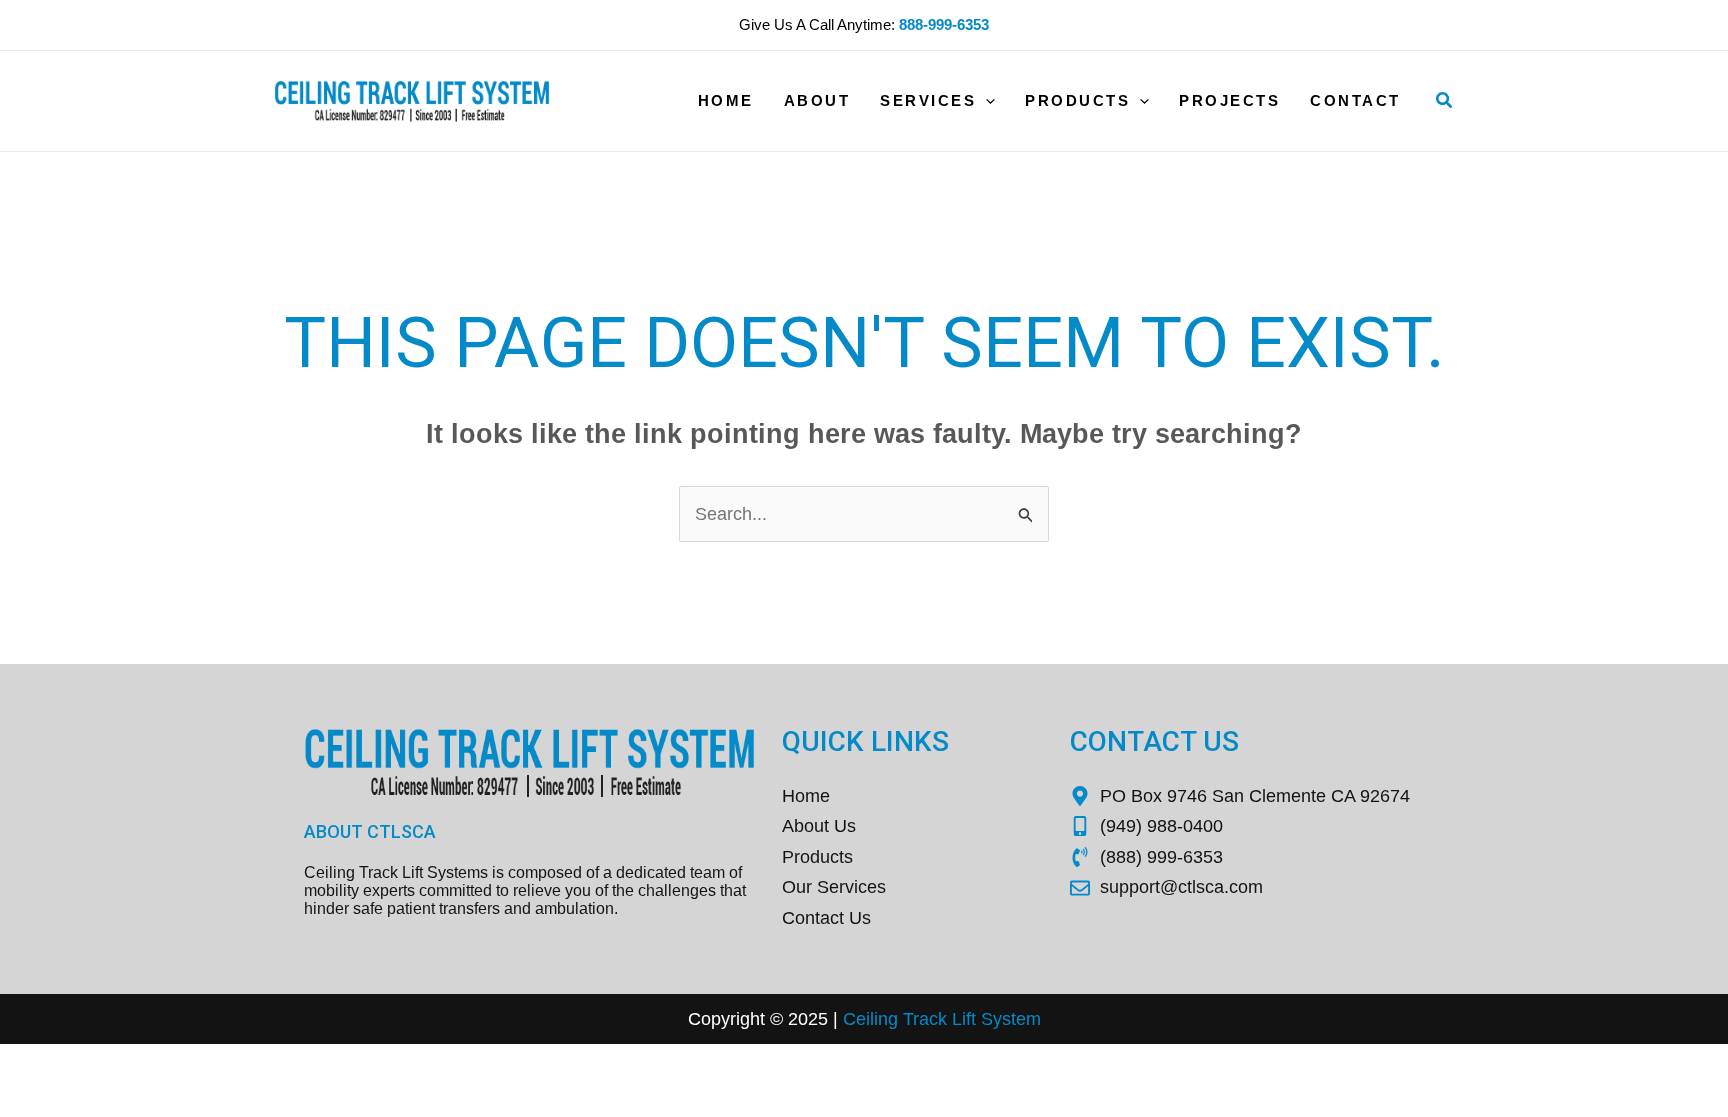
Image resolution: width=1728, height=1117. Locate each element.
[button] (1445, 101)
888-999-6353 (944, 24)
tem (1026, 1019)
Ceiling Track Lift (909, 1019)
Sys (993, 1019)
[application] (985, 101)
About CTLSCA (370, 831)
